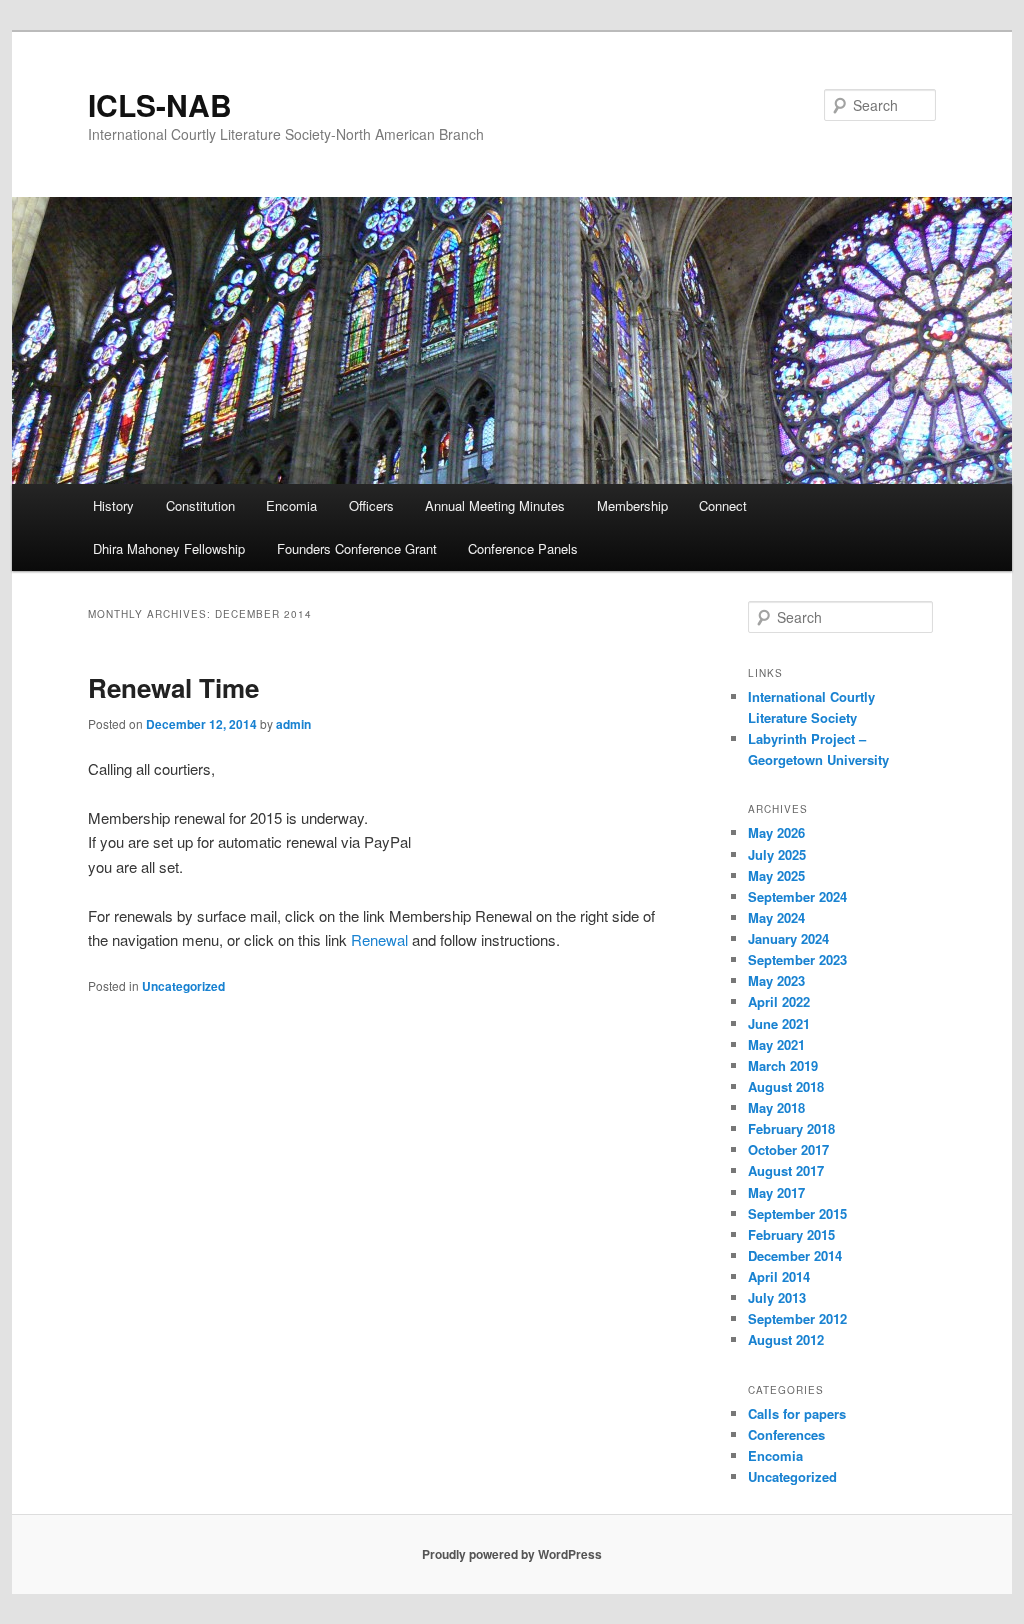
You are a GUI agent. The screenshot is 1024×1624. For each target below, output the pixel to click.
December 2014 (795, 1255)
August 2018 (786, 1086)
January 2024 (788, 938)
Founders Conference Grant (357, 548)
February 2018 (791, 1128)
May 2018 (776, 1107)
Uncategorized (183, 986)
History (113, 505)
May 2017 (776, 1192)
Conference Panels (523, 548)
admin (293, 724)
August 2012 (786, 1339)
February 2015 (791, 1234)
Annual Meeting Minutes (495, 505)
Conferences (786, 1434)
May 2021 (776, 1044)
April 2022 (779, 1001)
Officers (371, 505)
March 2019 (783, 1065)
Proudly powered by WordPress (512, 1554)
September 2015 (797, 1213)
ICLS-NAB (160, 104)
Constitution (200, 505)
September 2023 (797, 959)
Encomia (291, 505)
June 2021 (779, 1023)
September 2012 (797, 1318)
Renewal (379, 939)
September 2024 (797, 896)
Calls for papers (797, 1413)
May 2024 (776, 917)
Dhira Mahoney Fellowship (169, 548)
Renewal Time (173, 687)
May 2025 (776, 875)
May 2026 (776, 832)
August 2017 (786, 1170)
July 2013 (777, 1297)
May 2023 (776, 980)
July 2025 (777, 854)
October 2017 (788, 1149)
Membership (632, 505)
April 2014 (779, 1276)
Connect (723, 505)
